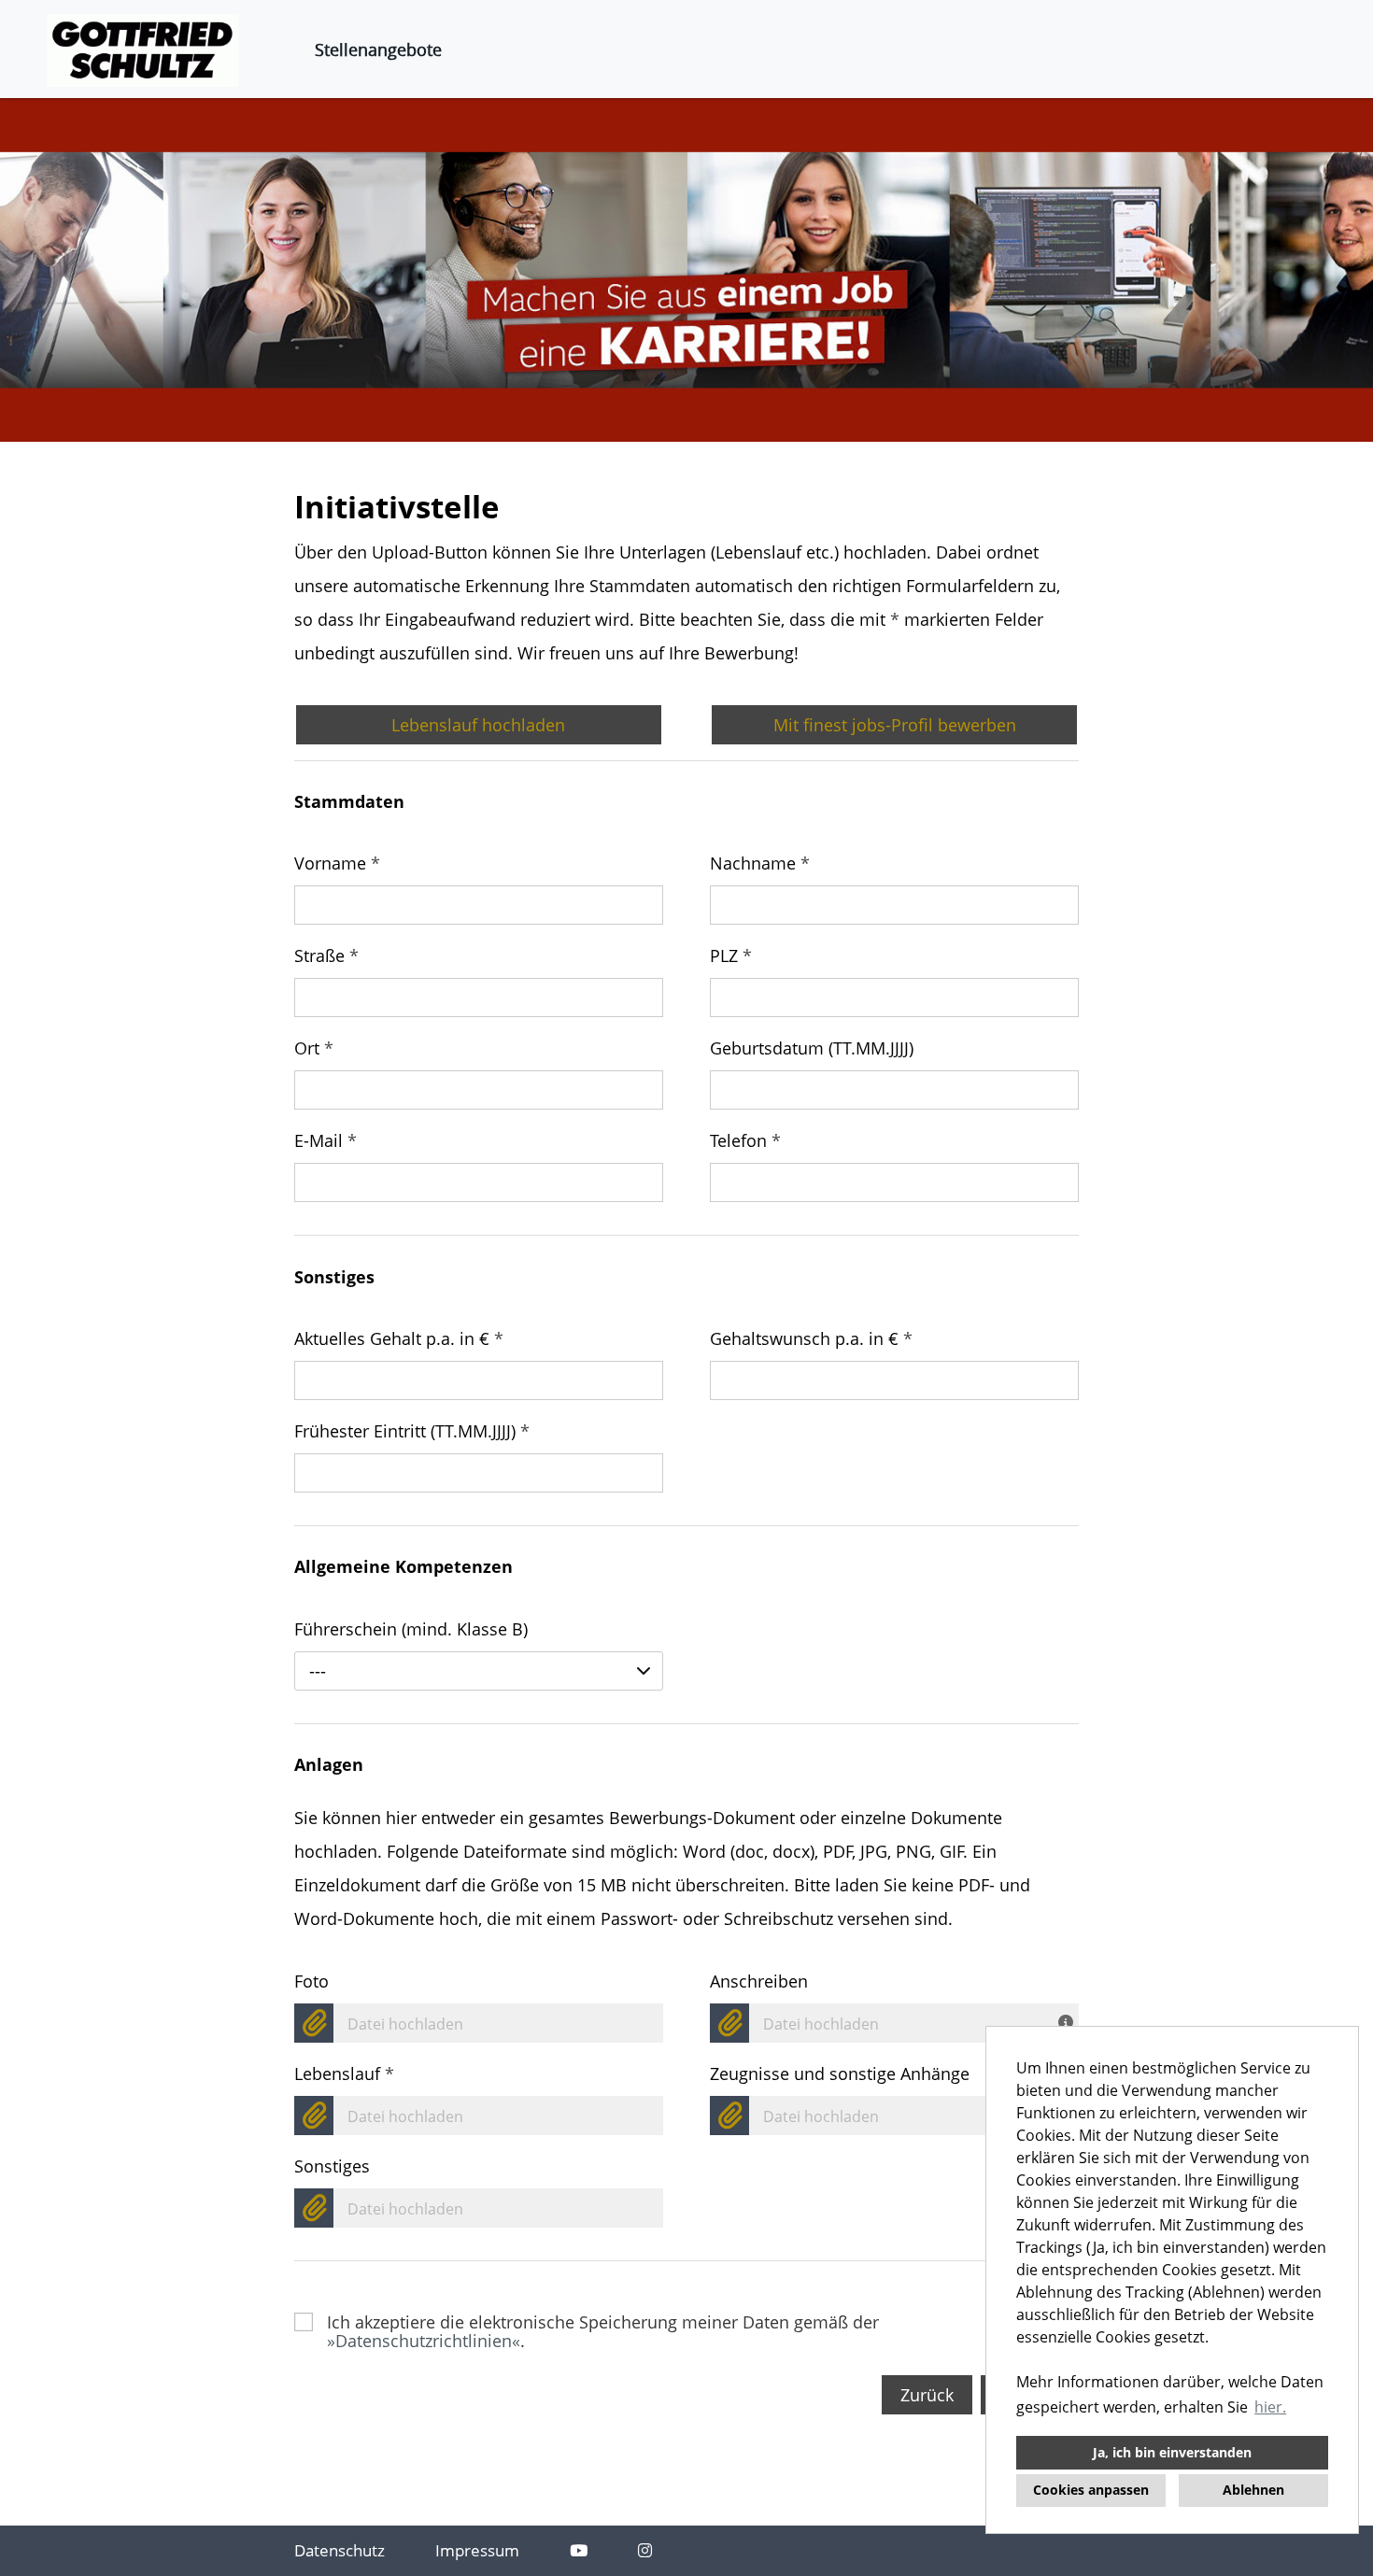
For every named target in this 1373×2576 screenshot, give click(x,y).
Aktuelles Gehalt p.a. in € (399, 1338)
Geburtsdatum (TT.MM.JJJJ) (812, 1048)
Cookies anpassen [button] (1091, 2490)
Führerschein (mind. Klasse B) (411, 1629)
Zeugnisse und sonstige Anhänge (840, 2074)
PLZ (731, 955)
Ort (314, 1048)
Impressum (477, 2550)
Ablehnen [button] (1253, 2490)
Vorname (337, 863)
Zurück (927, 2395)
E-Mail (326, 1140)
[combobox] (479, 1671)
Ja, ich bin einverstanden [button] (1172, 2452)
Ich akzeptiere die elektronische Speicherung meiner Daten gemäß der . (603, 2322)
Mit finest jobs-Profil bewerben (895, 725)
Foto (311, 1981)
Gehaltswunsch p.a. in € (811, 1338)
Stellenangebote (378, 50)
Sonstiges (332, 2166)
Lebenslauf (344, 2074)
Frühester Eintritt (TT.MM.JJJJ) (412, 1431)
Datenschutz (340, 2550)
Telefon (745, 1140)
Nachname (760, 863)
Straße (326, 955)
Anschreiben (759, 1981)
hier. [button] (1270, 2407)
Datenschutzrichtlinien (424, 2341)
